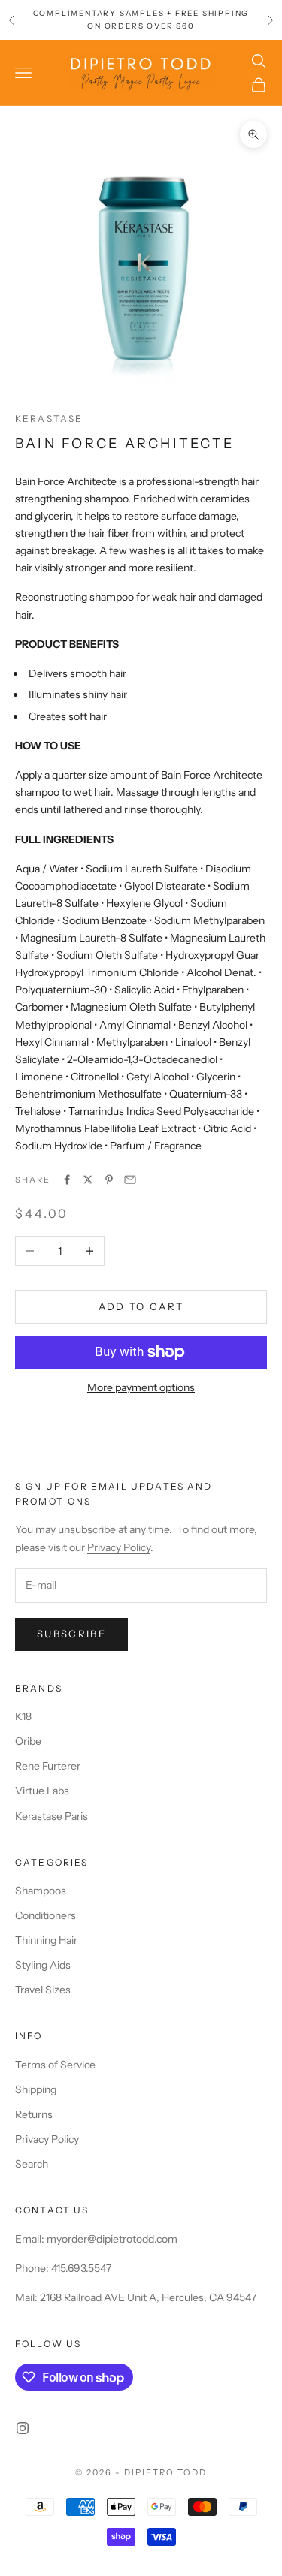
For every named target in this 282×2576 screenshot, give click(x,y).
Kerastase (49, 419)
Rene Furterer (48, 1766)
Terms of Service (55, 2065)
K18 (23, 1716)
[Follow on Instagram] (23, 2428)
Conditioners (45, 1915)
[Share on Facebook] (67, 1180)
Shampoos (41, 1891)
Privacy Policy (119, 1547)
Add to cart (141, 1306)
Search (32, 2164)
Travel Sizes (43, 1990)
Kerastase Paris (52, 1816)
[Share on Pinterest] (109, 1180)
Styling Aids (43, 1965)
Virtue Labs (42, 1791)
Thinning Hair (46, 1940)
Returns (34, 2114)
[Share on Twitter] (88, 1180)
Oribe (28, 1741)
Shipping (36, 2089)
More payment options (141, 1387)
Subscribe (71, 1634)
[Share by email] (130, 1180)
